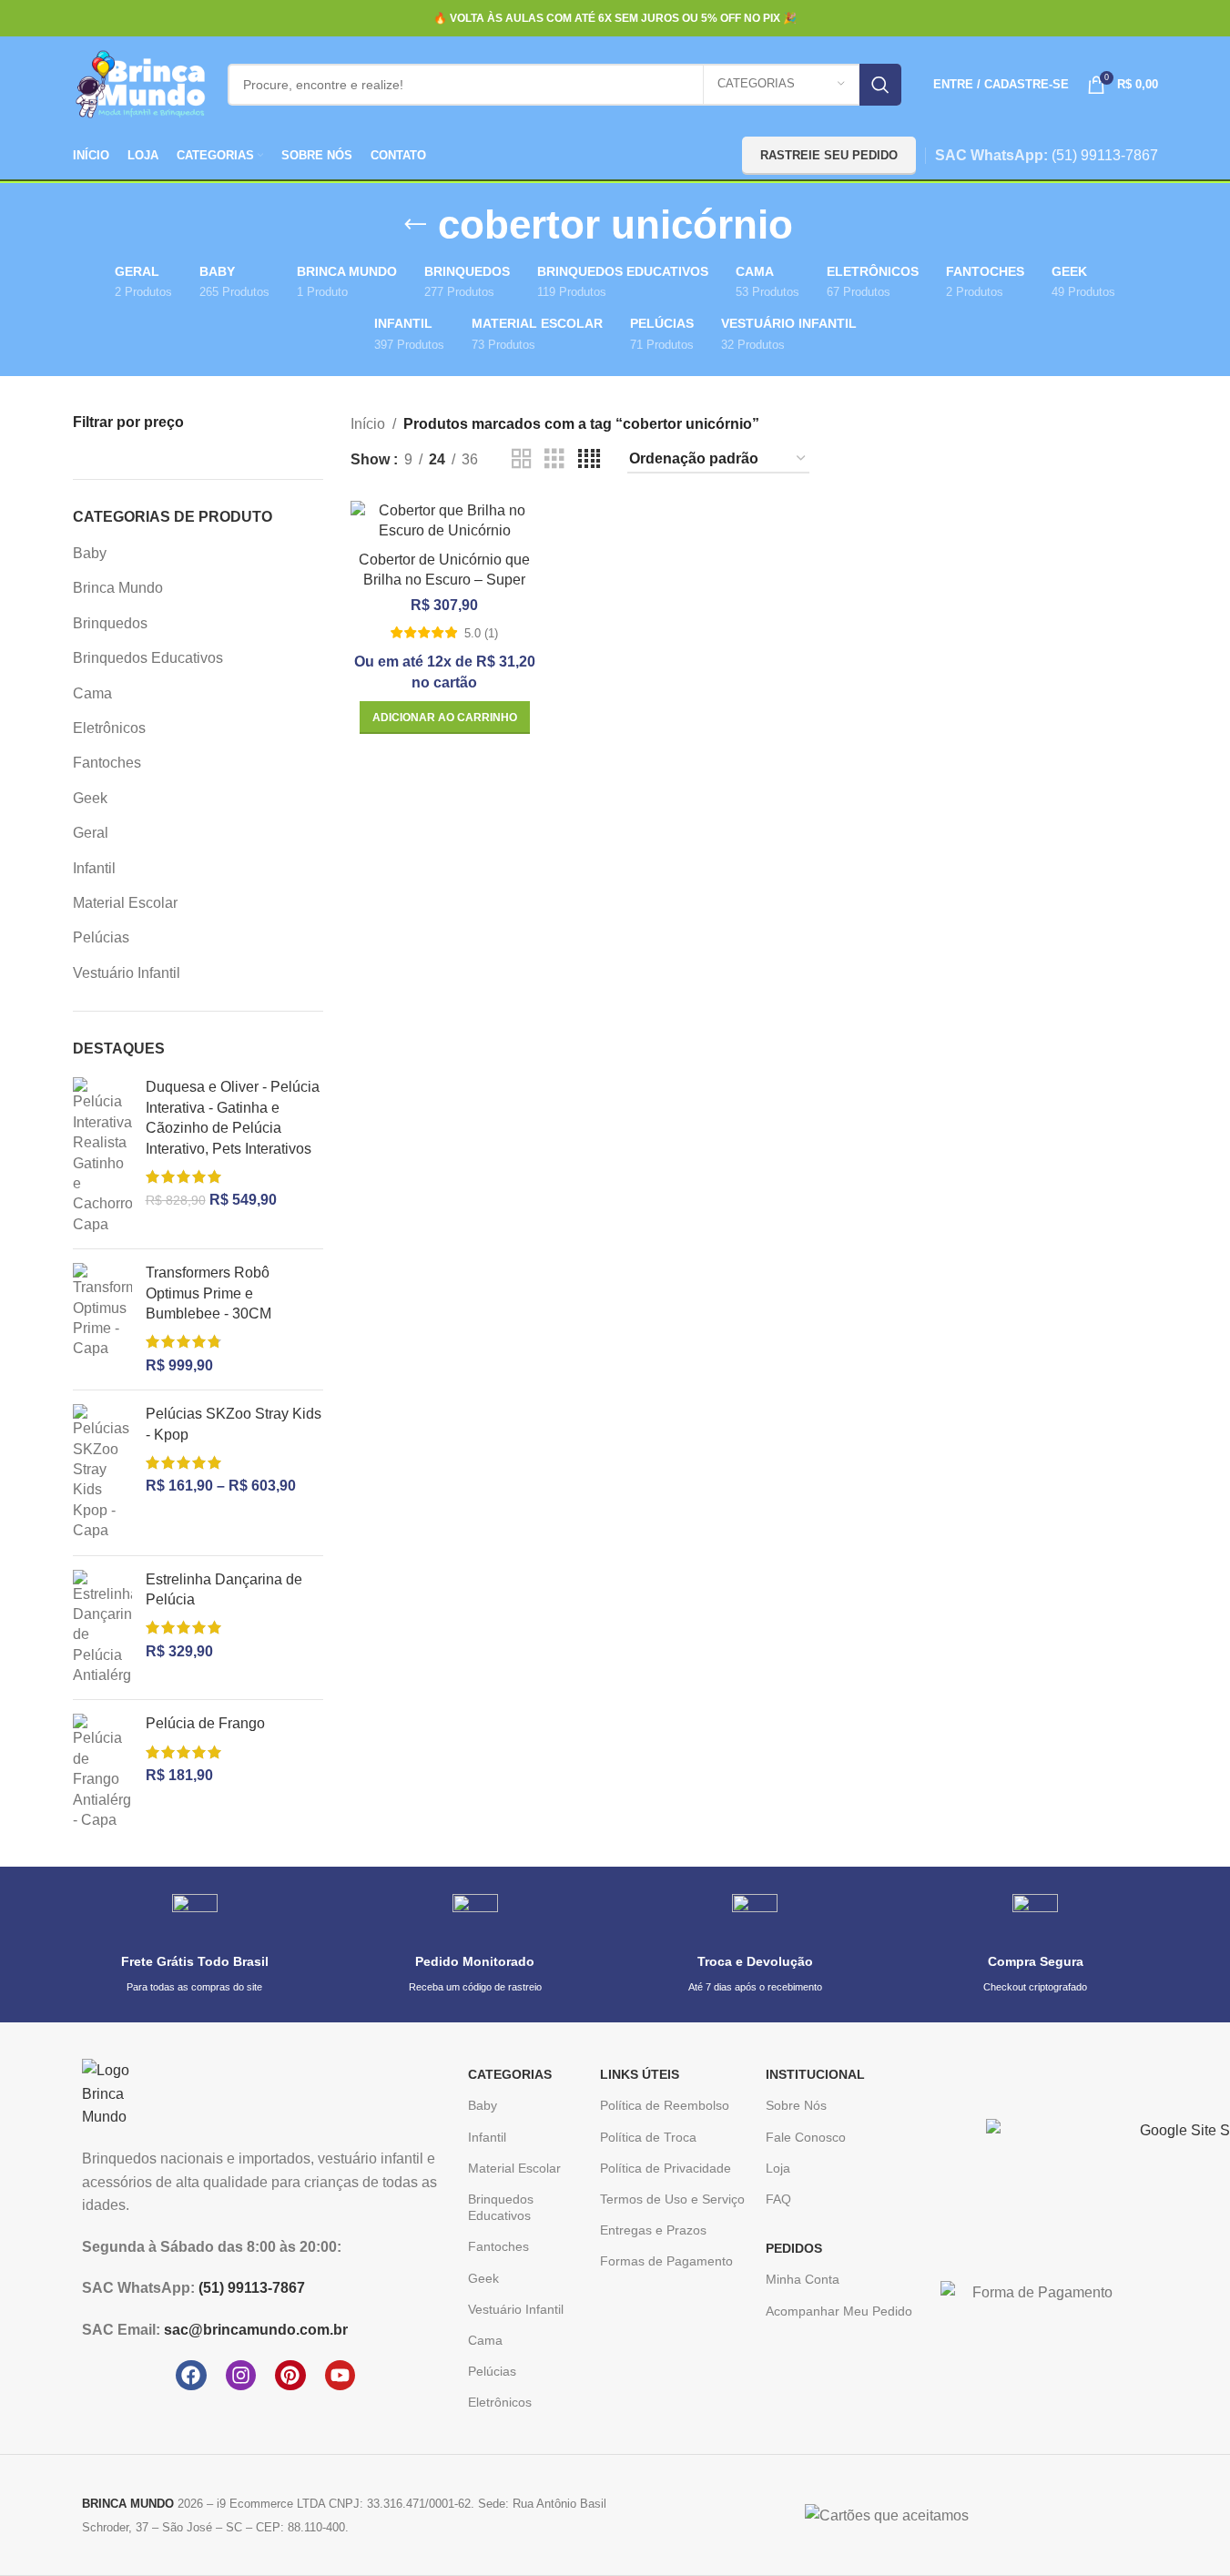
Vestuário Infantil (127, 973)
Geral (91, 833)
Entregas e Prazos (653, 2230)
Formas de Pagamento (666, 2261)
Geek (90, 798)
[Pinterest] (290, 2376)
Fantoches (107, 763)
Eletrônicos (109, 728)
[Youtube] (341, 2376)
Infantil (94, 868)
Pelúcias (101, 937)
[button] (445, 718)
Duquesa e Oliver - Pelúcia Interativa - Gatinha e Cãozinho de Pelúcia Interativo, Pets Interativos (233, 1117)
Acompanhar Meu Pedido (839, 2311)
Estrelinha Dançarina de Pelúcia (224, 1589)
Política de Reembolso (665, 2105)
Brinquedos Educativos (148, 658)
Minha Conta (803, 2279)
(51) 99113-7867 (1105, 155)
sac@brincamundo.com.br (256, 2330)
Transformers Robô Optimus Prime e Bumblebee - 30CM (208, 1293)
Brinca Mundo (118, 588)
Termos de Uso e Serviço (672, 2199)
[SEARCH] (880, 85)
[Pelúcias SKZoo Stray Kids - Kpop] (102, 1472)
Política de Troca (648, 2137)
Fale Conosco (806, 2137)
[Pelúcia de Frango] (102, 1772)
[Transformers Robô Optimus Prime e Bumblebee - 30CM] (102, 1319)
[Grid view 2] (522, 459)
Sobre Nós (796, 2105)
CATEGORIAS (510, 2074)
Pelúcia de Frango (205, 1723)
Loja (778, 2168)
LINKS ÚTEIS (640, 2074)
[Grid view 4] (589, 459)
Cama (92, 693)
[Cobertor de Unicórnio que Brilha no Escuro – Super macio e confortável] (445, 521)
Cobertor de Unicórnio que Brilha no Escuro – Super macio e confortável (444, 580)
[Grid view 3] (554, 459)
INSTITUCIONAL (815, 2074)
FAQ (778, 2199)
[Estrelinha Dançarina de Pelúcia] (102, 1628)
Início (368, 424)
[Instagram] (241, 2376)
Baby (90, 553)
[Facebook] (191, 2376)
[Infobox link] (195, 1945)
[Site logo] (141, 83)
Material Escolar (125, 903)
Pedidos (794, 2248)
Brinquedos (110, 623)
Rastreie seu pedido (829, 155)
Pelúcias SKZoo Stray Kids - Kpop (234, 1424)
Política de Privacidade (666, 2168)
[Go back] (415, 225)
